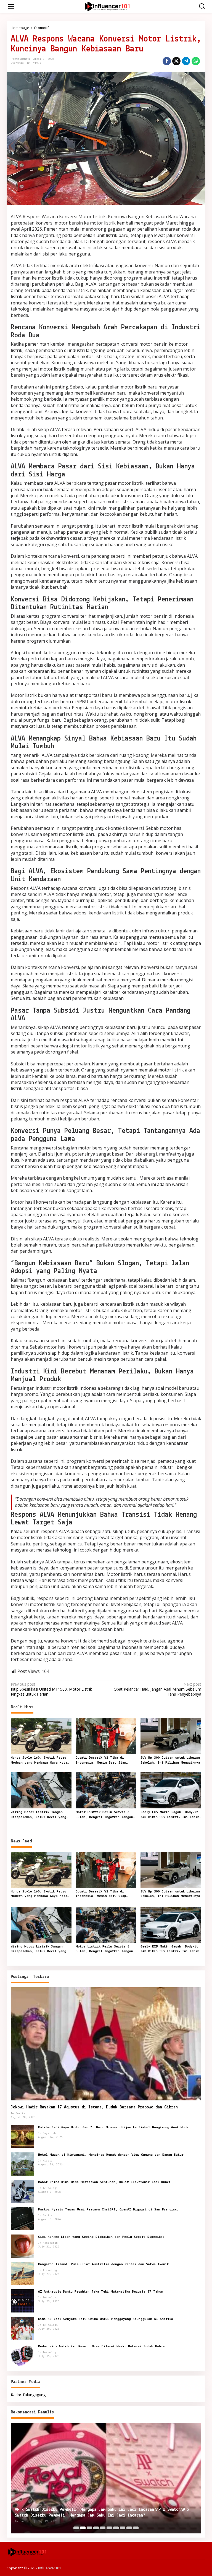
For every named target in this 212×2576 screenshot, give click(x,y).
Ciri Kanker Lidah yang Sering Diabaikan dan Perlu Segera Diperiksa (101, 2237)
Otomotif (17, 63)
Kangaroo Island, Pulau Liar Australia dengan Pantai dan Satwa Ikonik (103, 2264)
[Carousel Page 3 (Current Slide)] (89, 2528)
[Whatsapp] (196, 61)
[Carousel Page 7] (116, 2528)
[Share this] (167, 61)
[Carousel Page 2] (83, 2528)
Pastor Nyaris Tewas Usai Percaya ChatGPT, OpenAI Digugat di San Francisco (108, 2209)
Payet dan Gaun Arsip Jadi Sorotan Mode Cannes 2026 (71, 2515)
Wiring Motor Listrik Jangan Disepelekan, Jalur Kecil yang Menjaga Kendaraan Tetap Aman (39, 1815)
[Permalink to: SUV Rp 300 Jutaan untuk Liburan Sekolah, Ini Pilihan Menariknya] (171, 1735)
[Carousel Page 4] (96, 2528)
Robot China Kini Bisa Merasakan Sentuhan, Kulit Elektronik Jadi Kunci (104, 2182)
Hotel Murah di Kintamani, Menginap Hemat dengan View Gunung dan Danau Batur (111, 2155)
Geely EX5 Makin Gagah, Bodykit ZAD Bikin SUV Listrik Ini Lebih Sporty (170, 1815)
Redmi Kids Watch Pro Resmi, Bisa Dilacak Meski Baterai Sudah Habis (101, 2346)
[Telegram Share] (186, 61)
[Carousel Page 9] (129, 2528)
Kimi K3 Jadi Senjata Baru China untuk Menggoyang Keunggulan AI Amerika (106, 2319)
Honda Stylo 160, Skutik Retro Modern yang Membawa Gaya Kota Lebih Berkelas (39, 1761)
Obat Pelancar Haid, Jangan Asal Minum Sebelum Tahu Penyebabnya (157, 1689)
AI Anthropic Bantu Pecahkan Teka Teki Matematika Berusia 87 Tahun (101, 2292)
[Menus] (11, 6)
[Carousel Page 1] (76, 2528)
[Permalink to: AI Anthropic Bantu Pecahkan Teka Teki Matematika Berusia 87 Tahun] (22, 2300)
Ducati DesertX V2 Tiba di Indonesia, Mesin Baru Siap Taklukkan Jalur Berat (101, 1761)
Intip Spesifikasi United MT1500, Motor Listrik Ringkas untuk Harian (51, 1689)
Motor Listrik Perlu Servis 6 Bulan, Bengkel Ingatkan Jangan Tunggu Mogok (104, 1815)
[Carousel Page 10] (136, 2528)
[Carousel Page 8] (123, 2528)
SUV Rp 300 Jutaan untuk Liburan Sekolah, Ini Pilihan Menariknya (170, 1760)
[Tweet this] (176, 61)
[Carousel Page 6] (109, 2528)
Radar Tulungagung (28, 2395)
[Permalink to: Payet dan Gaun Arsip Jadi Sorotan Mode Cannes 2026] (106, 2479)
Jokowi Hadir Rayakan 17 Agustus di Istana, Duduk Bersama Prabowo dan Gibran (94, 2107)
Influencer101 (50, 2568)
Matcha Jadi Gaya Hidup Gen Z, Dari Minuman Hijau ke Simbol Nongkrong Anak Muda (113, 2127)
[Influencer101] (107, 6)
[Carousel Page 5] (103, 2528)
